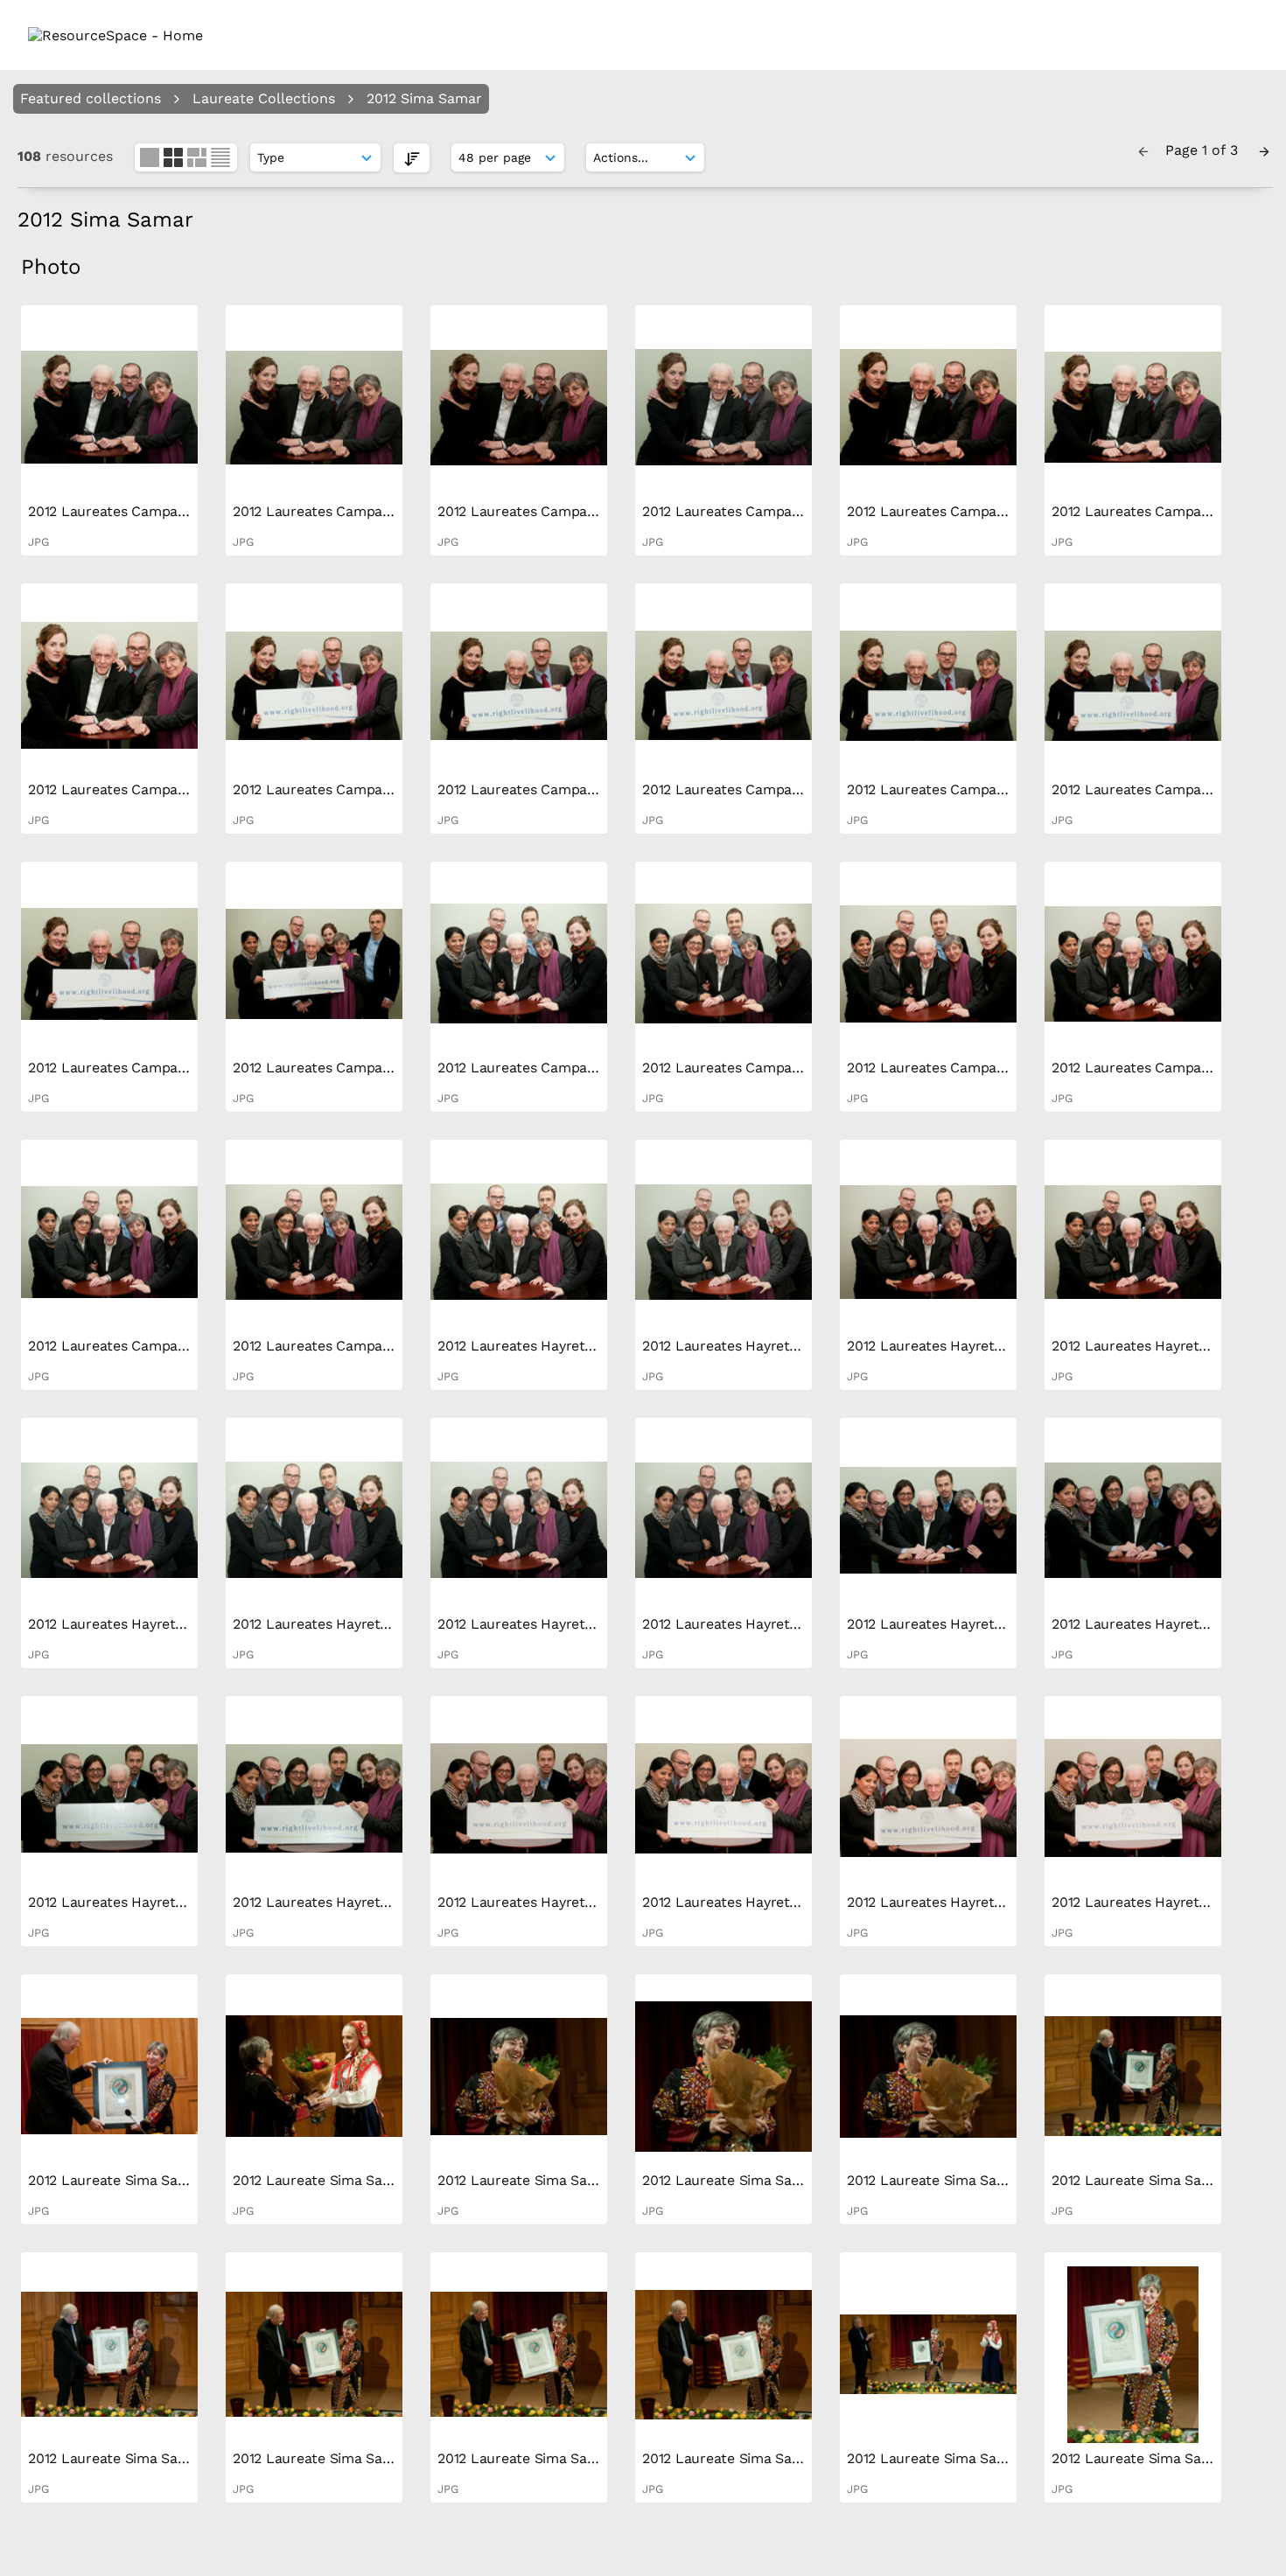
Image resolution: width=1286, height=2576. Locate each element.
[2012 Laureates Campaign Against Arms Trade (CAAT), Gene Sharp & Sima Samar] (109, 408)
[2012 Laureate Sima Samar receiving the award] (109, 2077)
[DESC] (412, 158)
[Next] (1264, 150)
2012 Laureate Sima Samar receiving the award (183, 2180)
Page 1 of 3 (1204, 150)
